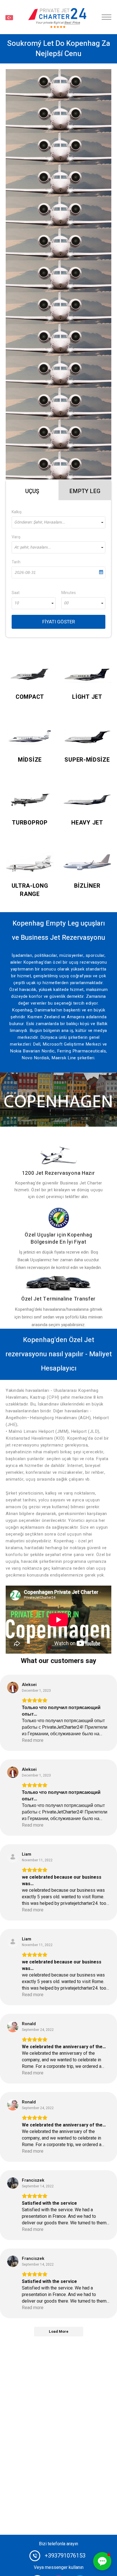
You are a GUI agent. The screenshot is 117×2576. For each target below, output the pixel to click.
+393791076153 (65, 2556)
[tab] (32, 490)
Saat (16, 593)
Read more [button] (33, 1741)
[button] (102, 2561)
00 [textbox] (66, 603)
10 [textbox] (16, 603)
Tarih (16, 562)
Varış (16, 537)
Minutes (69, 593)
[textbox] (58, 522)
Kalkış (17, 512)
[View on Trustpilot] (13, 1687)
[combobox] (58, 522)
